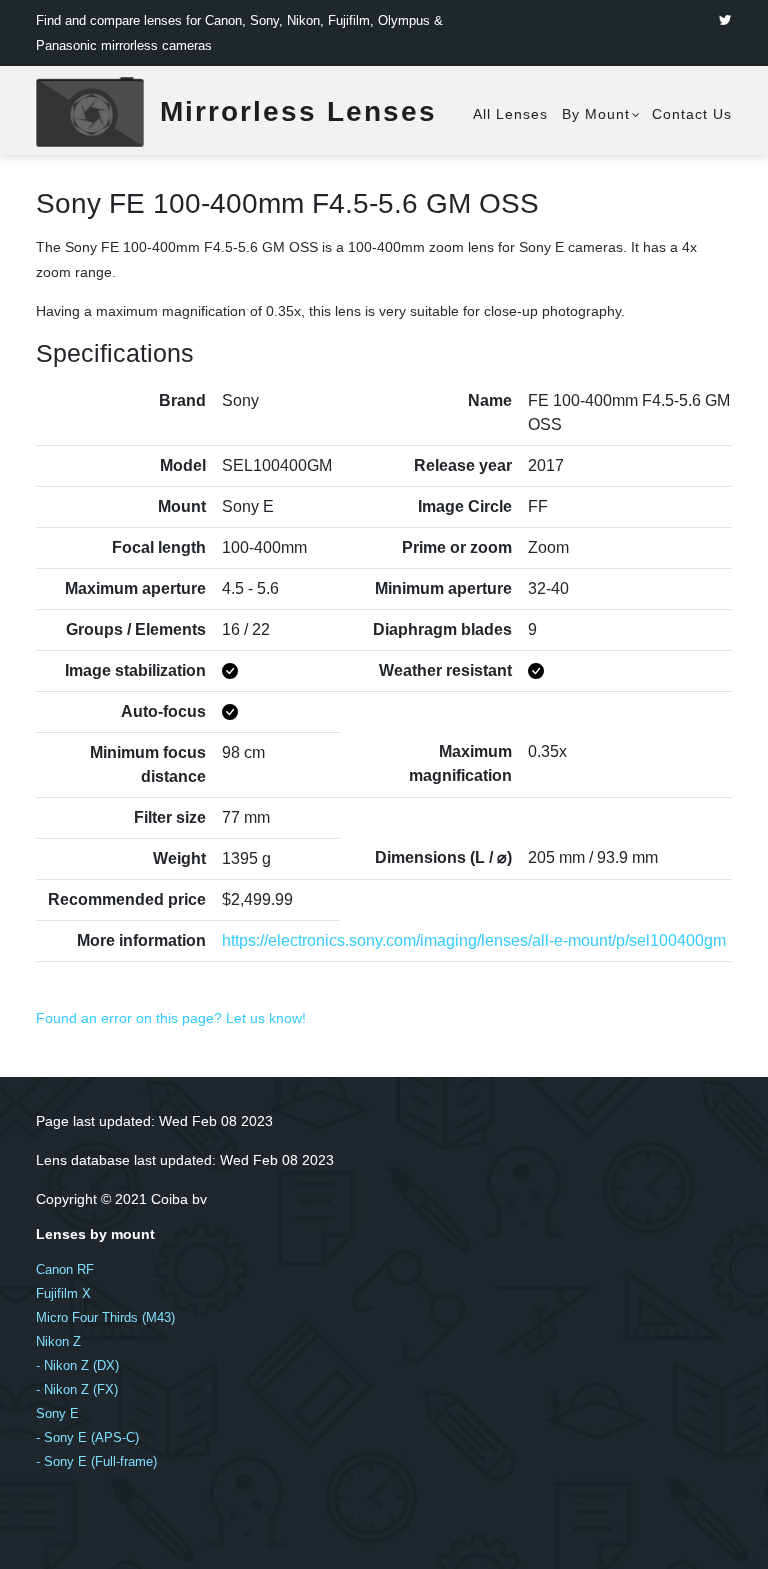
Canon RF (65, 1269)
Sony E (57, 1413)
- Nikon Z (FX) (77, 1389)
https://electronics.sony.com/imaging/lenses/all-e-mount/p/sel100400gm (474, 940)
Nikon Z (58, 1341)
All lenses (510, 114)
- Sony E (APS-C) (87, 1437)
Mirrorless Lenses (298, 111)
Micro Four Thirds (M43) (105, 1317)
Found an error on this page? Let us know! (171, 1018)
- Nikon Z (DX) (77, 1365)
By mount (596, 114)
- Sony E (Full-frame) (96, 1461)
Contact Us (692, 114)
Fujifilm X (63, 1293)
